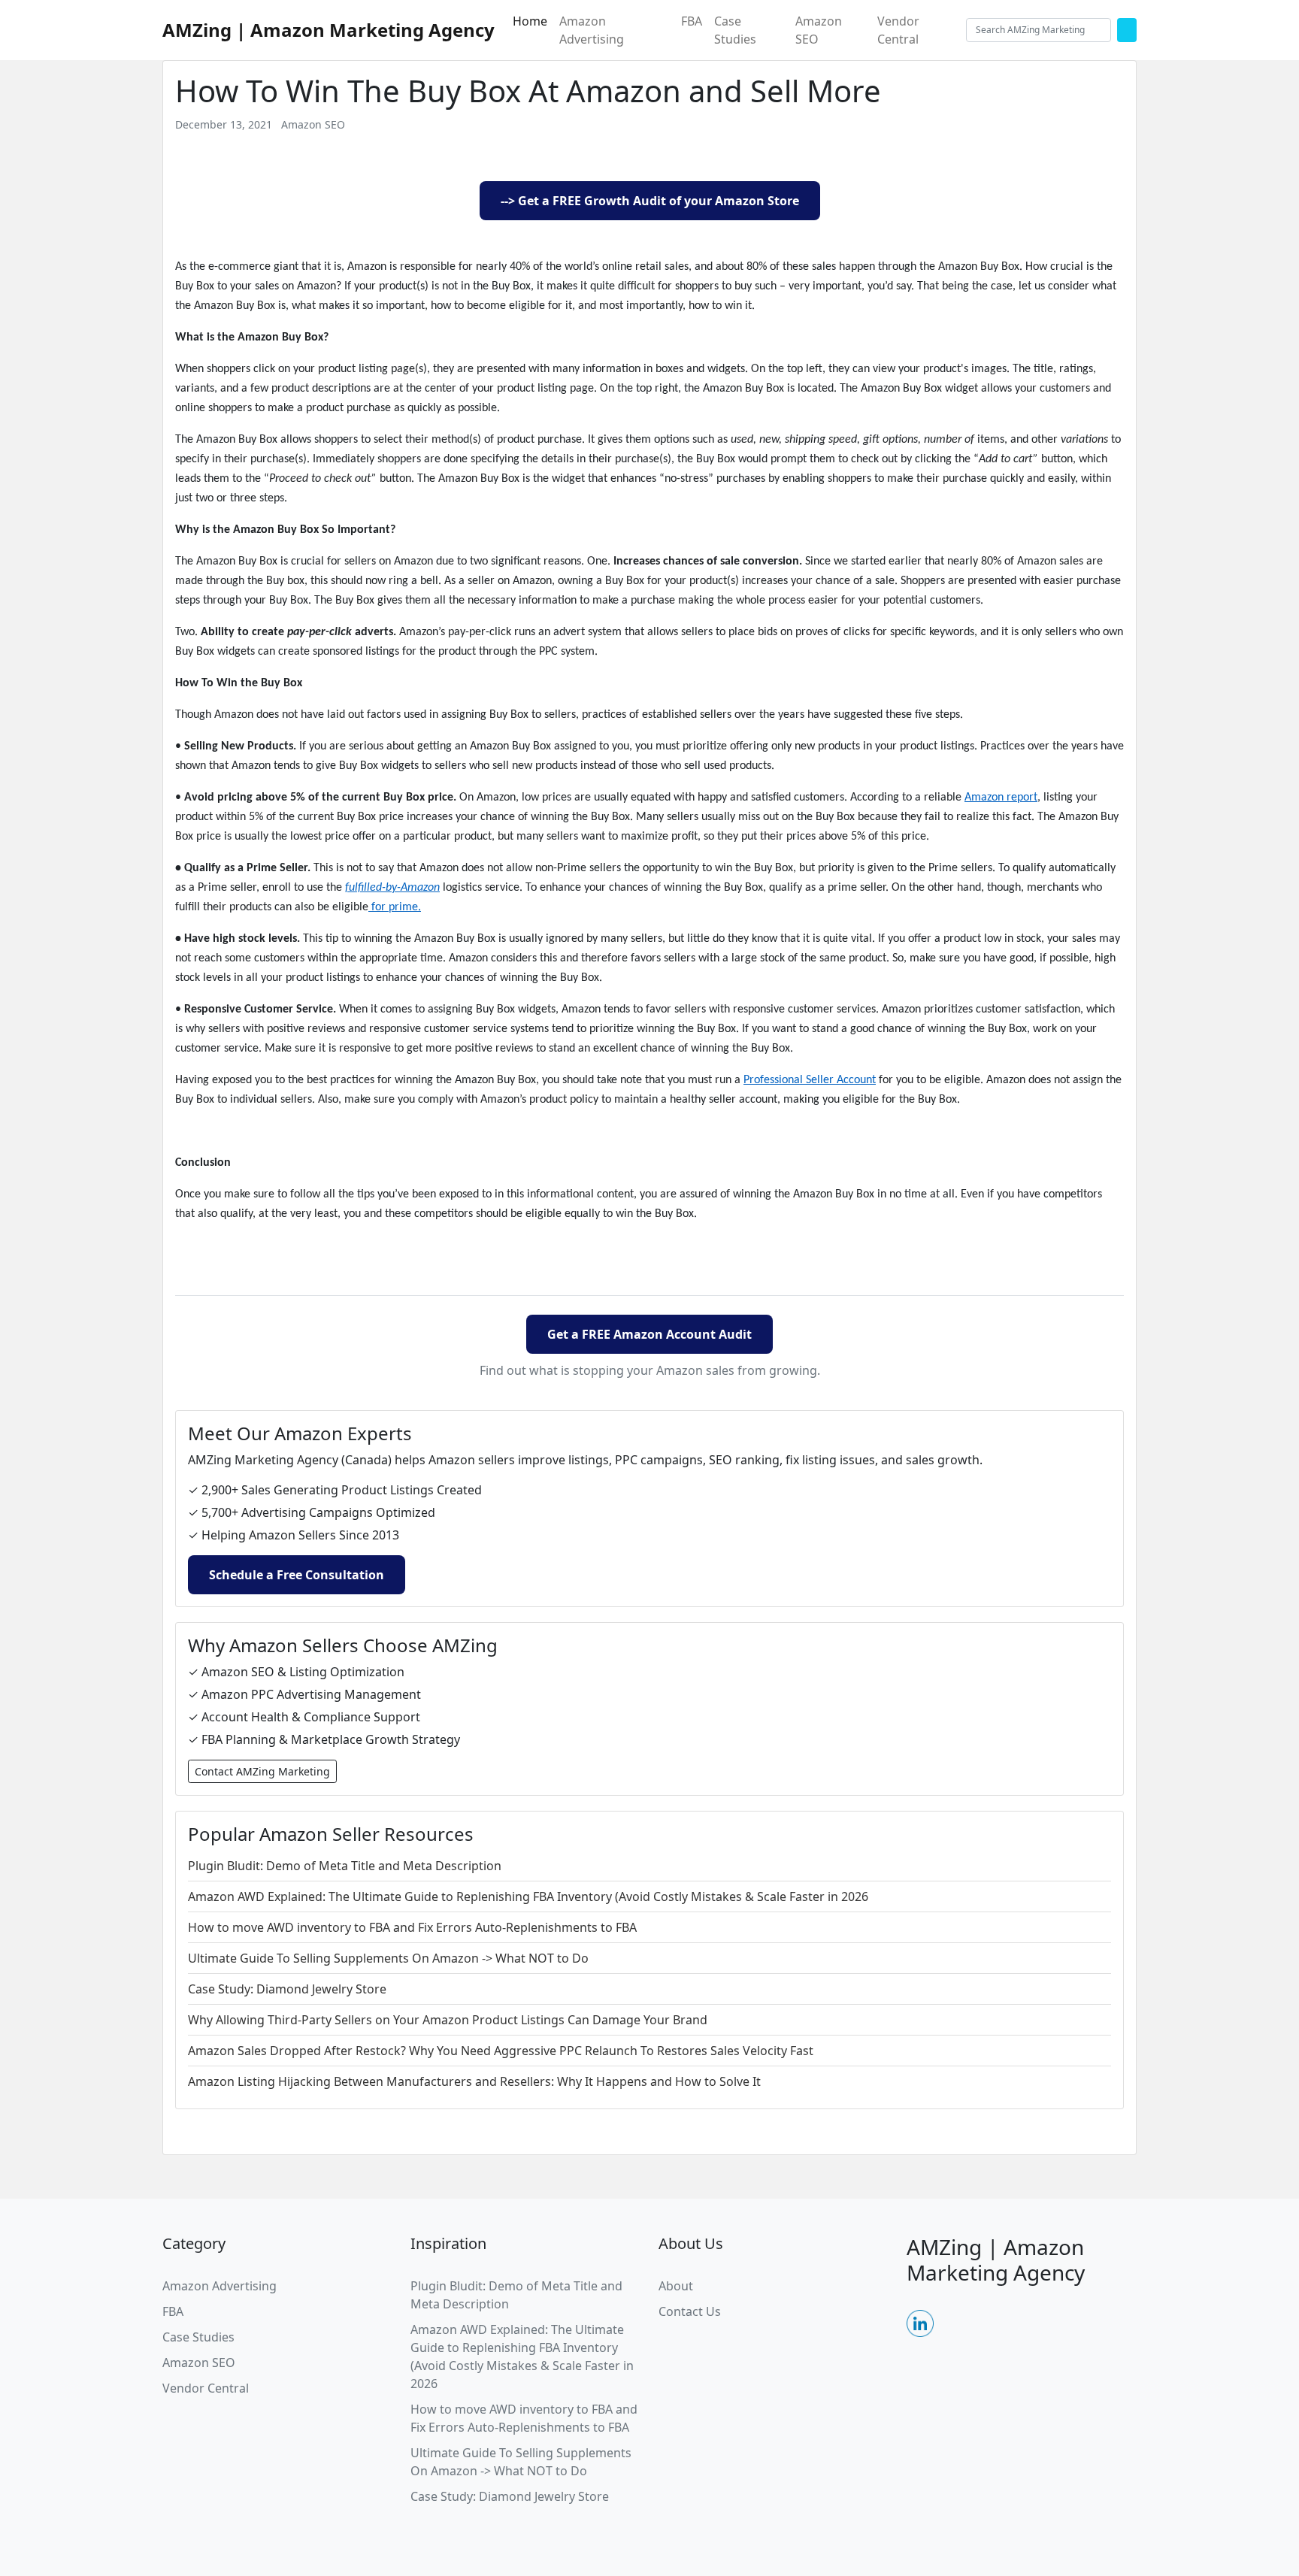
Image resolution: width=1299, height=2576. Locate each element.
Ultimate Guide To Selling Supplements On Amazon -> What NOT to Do (388, 1958)
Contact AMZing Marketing (262, 1771)
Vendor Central (898, 30)
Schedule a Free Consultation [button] (297, 1575)
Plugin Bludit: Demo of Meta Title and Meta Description (345, 1866)
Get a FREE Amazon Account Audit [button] (649, 1334)
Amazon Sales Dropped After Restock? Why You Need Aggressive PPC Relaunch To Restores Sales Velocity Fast (501, 2051)
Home (530, 21)
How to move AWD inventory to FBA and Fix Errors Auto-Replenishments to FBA (412, 1927)
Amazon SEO (819, 30)
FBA (692, 21)
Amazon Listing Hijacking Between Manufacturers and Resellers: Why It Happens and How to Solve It (474, 2081)
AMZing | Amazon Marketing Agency (329, 30)
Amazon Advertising (592, 30)
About (676, 2286)
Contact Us (690, 2311)
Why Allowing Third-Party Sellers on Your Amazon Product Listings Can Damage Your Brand (448, 2020)
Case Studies (735, 30)
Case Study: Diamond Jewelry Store (287, 1989)
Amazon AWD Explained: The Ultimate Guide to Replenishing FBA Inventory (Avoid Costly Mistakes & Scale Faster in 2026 (528, 1896)
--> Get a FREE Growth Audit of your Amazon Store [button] (650, 201)
